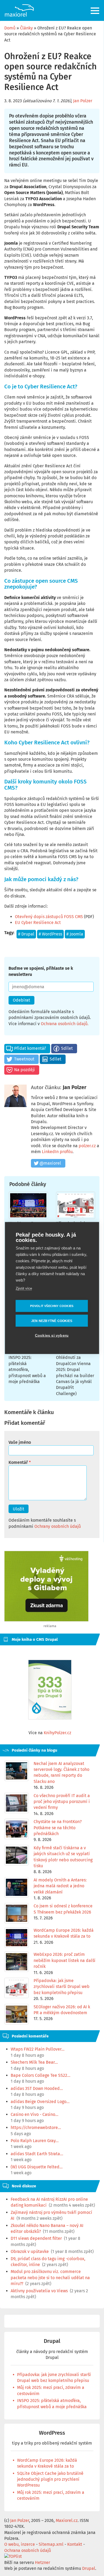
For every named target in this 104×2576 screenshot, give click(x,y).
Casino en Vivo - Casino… (35, 2114)
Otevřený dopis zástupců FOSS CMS (49, 917)
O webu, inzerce (20, 2544)
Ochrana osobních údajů (64, 1024)
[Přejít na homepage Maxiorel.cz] (19, 10)
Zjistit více (24, 1288)
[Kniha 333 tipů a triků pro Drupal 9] (50, 1690)
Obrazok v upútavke (30, 2251)
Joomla (76, 934)
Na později (25, 1070)
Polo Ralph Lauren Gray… (35, 2141)
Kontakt (75, 2544)
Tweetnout (24, 1059)
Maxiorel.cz (67, 2520)
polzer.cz (87, 1146)
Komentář (18, 1462)
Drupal (28, 934)
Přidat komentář (30, 1048)
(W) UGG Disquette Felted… (37, 2167)
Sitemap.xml (51, 2544)
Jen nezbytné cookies (52, 1321)
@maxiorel (50, 1163)
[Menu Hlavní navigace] (95, 11)
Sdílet (67, 1048)
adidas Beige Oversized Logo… (40, 2102)
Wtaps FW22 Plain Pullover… (38, 2049)
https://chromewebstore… (36, 2128)
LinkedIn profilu (57, 1152)
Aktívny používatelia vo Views (39, 2291)
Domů (10, 28)
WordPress (52, 934)
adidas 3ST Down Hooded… (37, 2088)
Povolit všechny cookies (52, 1306)
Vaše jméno (20, 1442)
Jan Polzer (83, 101)
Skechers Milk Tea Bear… (34, 2062)
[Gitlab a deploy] (46, 1620)
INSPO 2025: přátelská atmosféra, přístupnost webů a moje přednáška (27, 1370)
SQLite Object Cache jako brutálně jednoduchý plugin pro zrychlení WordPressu (50, 2479)
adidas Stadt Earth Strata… (37, 2154)
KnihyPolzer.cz (57, 1733)
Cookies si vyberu (52, 1336)
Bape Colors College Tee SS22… (41, 2075)
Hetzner (43, 2562)
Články (26, 28)
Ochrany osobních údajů (58, 1526)
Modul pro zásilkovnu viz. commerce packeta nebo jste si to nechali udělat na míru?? (50, 2278)
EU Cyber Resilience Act (38, 923)
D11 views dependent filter (36, 2238)
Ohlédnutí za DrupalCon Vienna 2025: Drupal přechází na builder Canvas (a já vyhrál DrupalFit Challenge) (75, 1375)
